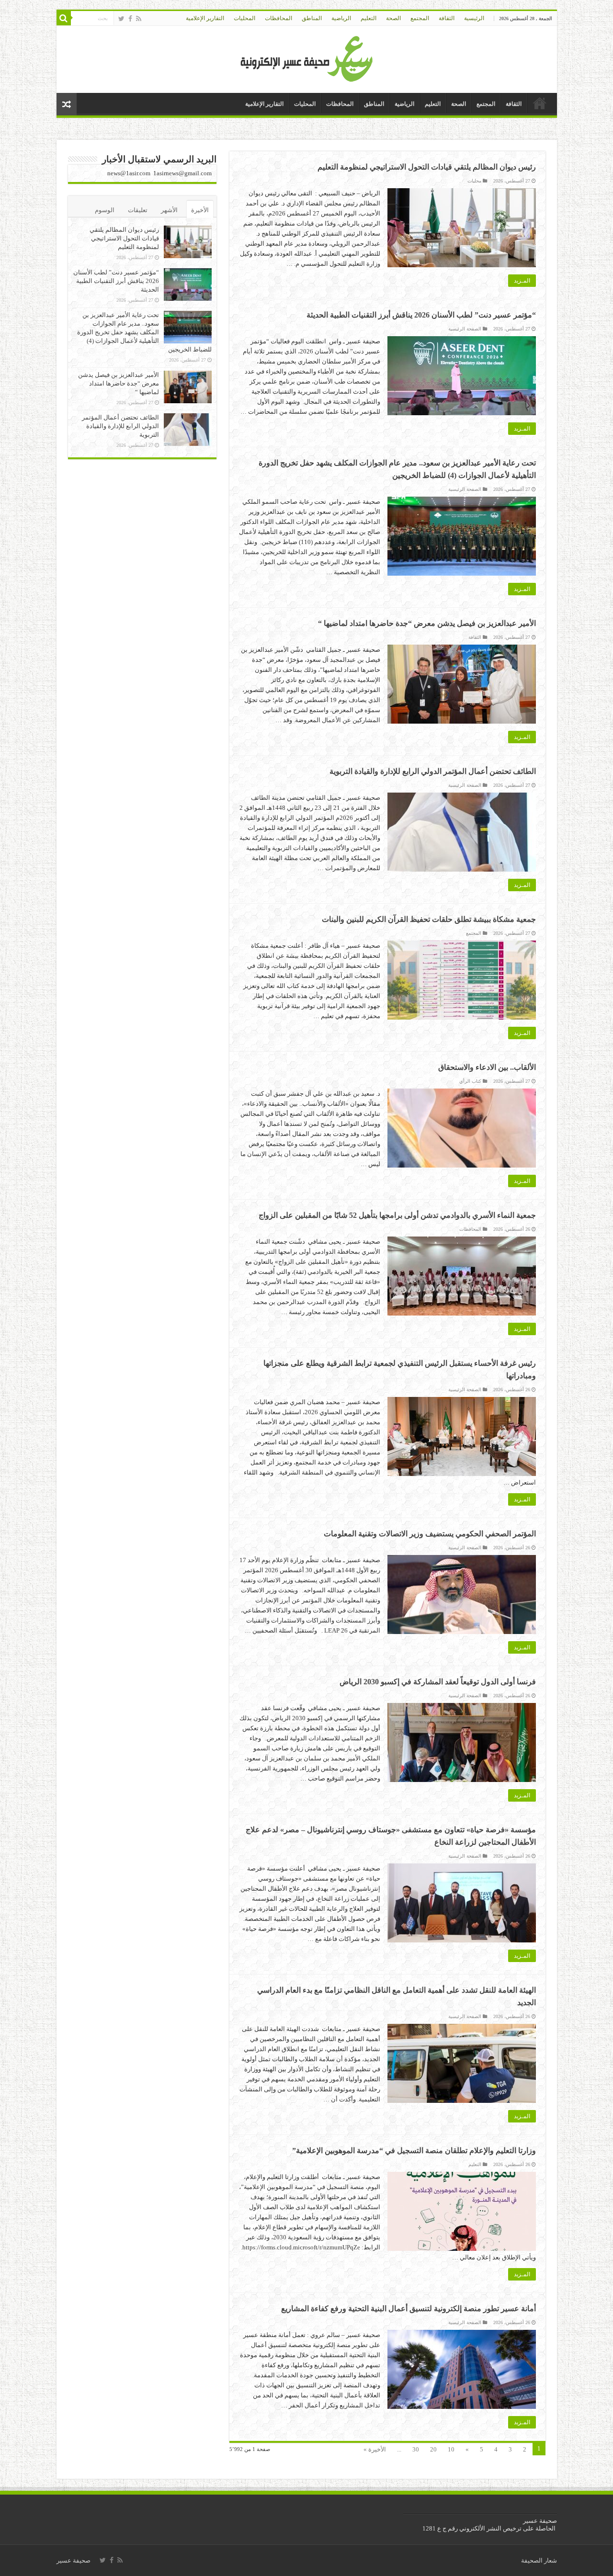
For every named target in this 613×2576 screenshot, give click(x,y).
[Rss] (139, 19)
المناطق (312, 18)
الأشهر (169, 210)
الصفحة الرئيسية (465, 329)
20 (433, 2449)
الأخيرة (200, 210)
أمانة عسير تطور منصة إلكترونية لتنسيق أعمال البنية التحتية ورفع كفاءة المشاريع (409, 2309)
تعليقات (138, 210)
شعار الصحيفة (539, 2560)
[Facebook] (130, 19)
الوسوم (105, 210)
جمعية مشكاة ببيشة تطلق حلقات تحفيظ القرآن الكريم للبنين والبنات (429, 919)
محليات (474, 181)
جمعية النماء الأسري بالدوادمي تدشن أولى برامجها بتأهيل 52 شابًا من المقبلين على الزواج (397, 1215)
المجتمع (420, 18)
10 (451, 2449)
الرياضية (341, 18)
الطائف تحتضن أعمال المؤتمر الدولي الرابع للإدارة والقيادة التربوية (433, 771)
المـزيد (522, 281)
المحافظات (278, 18)
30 (416, 2449)
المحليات (244, 18)
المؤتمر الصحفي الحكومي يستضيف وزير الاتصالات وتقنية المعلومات (430, 1534)
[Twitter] (121, 19)
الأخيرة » (375, 2449)
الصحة (393, 18)
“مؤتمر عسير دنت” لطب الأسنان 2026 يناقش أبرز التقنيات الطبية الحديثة (421, 315)
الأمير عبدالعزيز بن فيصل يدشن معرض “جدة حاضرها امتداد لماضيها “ (427, 623)
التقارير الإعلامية (205, 18)
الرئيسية (474, 18)
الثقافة (447, 18)
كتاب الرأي (470, 1081)
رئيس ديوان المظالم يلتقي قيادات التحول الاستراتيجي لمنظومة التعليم (427, 167)
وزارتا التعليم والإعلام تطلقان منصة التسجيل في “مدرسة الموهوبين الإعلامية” (414, 2150)
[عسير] (307, 57)
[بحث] (64, 18)
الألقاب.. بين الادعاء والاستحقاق (487, 1067)
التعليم (369, 18)
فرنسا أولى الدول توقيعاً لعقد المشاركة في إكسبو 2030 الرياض (438, 1682)
